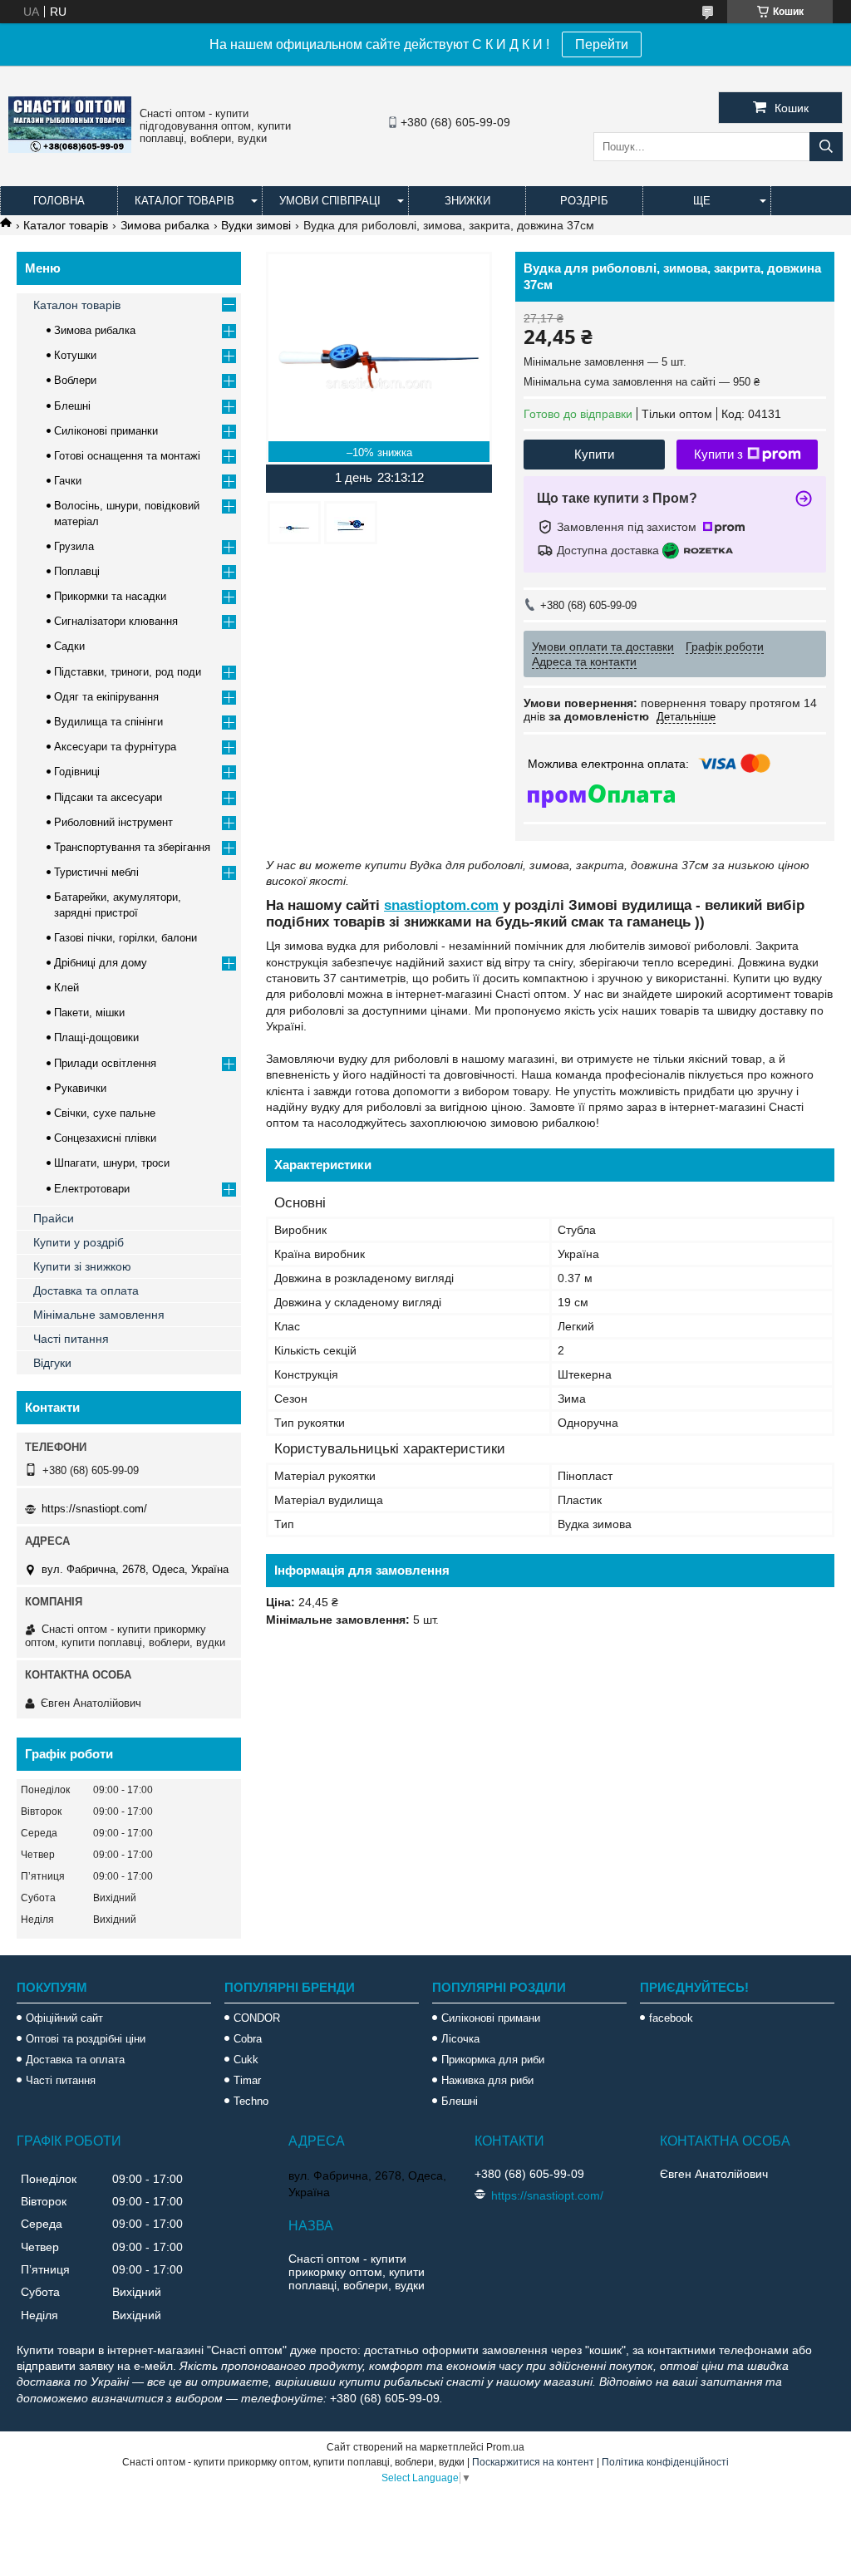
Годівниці (77, 772)
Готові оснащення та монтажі (127, 456)
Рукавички (80, 1088)
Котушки (75, 355)
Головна (59, 201)
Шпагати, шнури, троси (112, 1163)
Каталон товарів (77, 305)
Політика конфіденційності (665, 2462)
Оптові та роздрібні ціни (86, 2039)
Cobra (248, 2039)
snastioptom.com (441, 905)
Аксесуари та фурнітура (115, 747)
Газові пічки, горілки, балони (125, 938)
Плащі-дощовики (96, 1037)
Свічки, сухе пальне (105, 1113)
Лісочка (460, 2039)
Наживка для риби (487, 2080)
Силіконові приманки (106, 431)
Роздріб (584, 201)
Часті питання (71, 1339)
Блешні (72, 406)
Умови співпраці (330, 201)
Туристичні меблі (96, 872)
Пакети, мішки (89, 1013)
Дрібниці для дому (101, 963)
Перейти (602, 44)
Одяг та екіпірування (106, 697)
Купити (594, 454)
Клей (66, 988)
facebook (671, 2018)
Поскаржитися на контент (533, 2462)
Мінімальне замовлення (99, 1315)
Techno (251, 2101)
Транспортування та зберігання (132, 847)
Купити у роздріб (79, 1242)
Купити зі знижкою (82, 1266)
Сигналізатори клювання (116, 621)
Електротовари (92, 1189)
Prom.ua (505, 2447)
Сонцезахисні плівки (105, 1138)
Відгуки (52, 1363)
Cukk (246, 2060)
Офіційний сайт (64, 2018)
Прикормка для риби (493, 2060)
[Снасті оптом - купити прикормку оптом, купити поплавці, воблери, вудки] (70, 149)
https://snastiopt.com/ (94, 1509)
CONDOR (257, 2018)
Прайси (54, 1218)
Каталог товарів (184, 201)
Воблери (75, 380)
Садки (69, 646)
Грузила (74, 546)
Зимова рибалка (165, 225)
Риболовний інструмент (113, 822)
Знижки (467, 201)
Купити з (718, 454)
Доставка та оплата (86, 1290)
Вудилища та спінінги (108, 722)
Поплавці (77, 571)
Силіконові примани (491, 2018)
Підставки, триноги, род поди (128, 672)
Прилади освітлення (105, 1063)
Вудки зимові (256, 225)
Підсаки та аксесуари (108, 797)
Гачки (68, 481)
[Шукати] (826, 147)
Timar (247, 2080)
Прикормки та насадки (110, 596)
